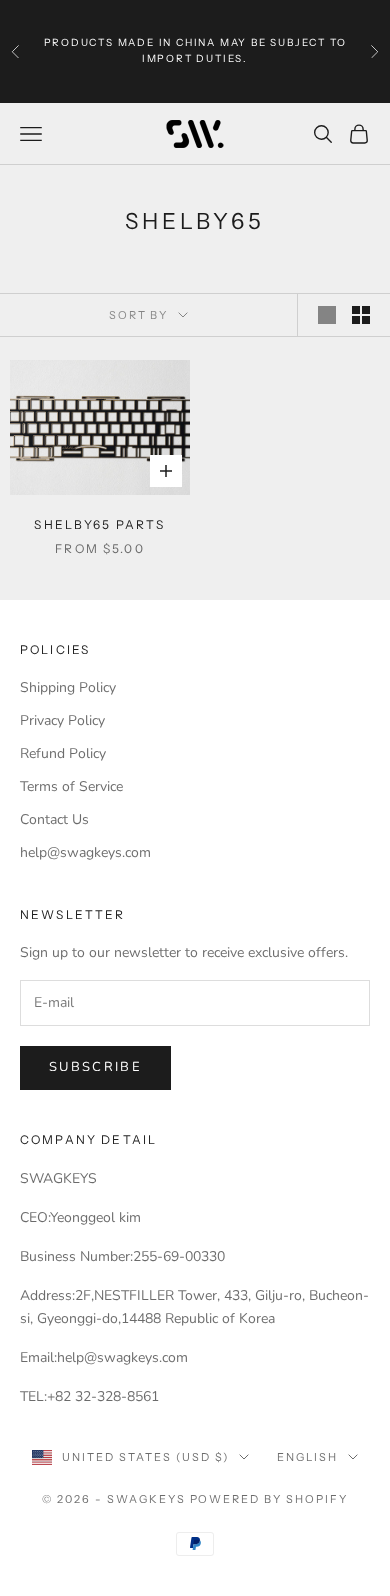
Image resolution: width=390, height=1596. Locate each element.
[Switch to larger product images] (327, 315)
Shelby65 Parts (99, 524)
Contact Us (54, 819)
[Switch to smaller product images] (361, 315)
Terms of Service (71, 786)
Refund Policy (63, 753)
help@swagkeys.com (85, 852)
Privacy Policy (62, 720)
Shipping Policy (68, 687)
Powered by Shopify (269, 1499)
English (307, 1457)
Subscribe (95, 1067)
